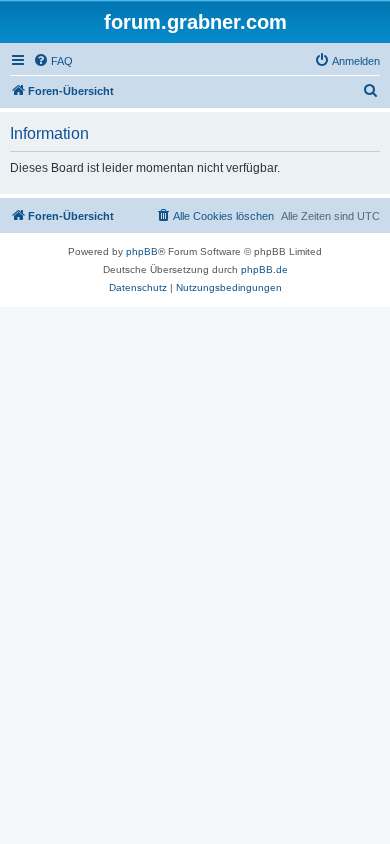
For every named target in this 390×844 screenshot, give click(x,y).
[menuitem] (53, 61)
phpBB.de (264, 269)
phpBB (142, 251)
